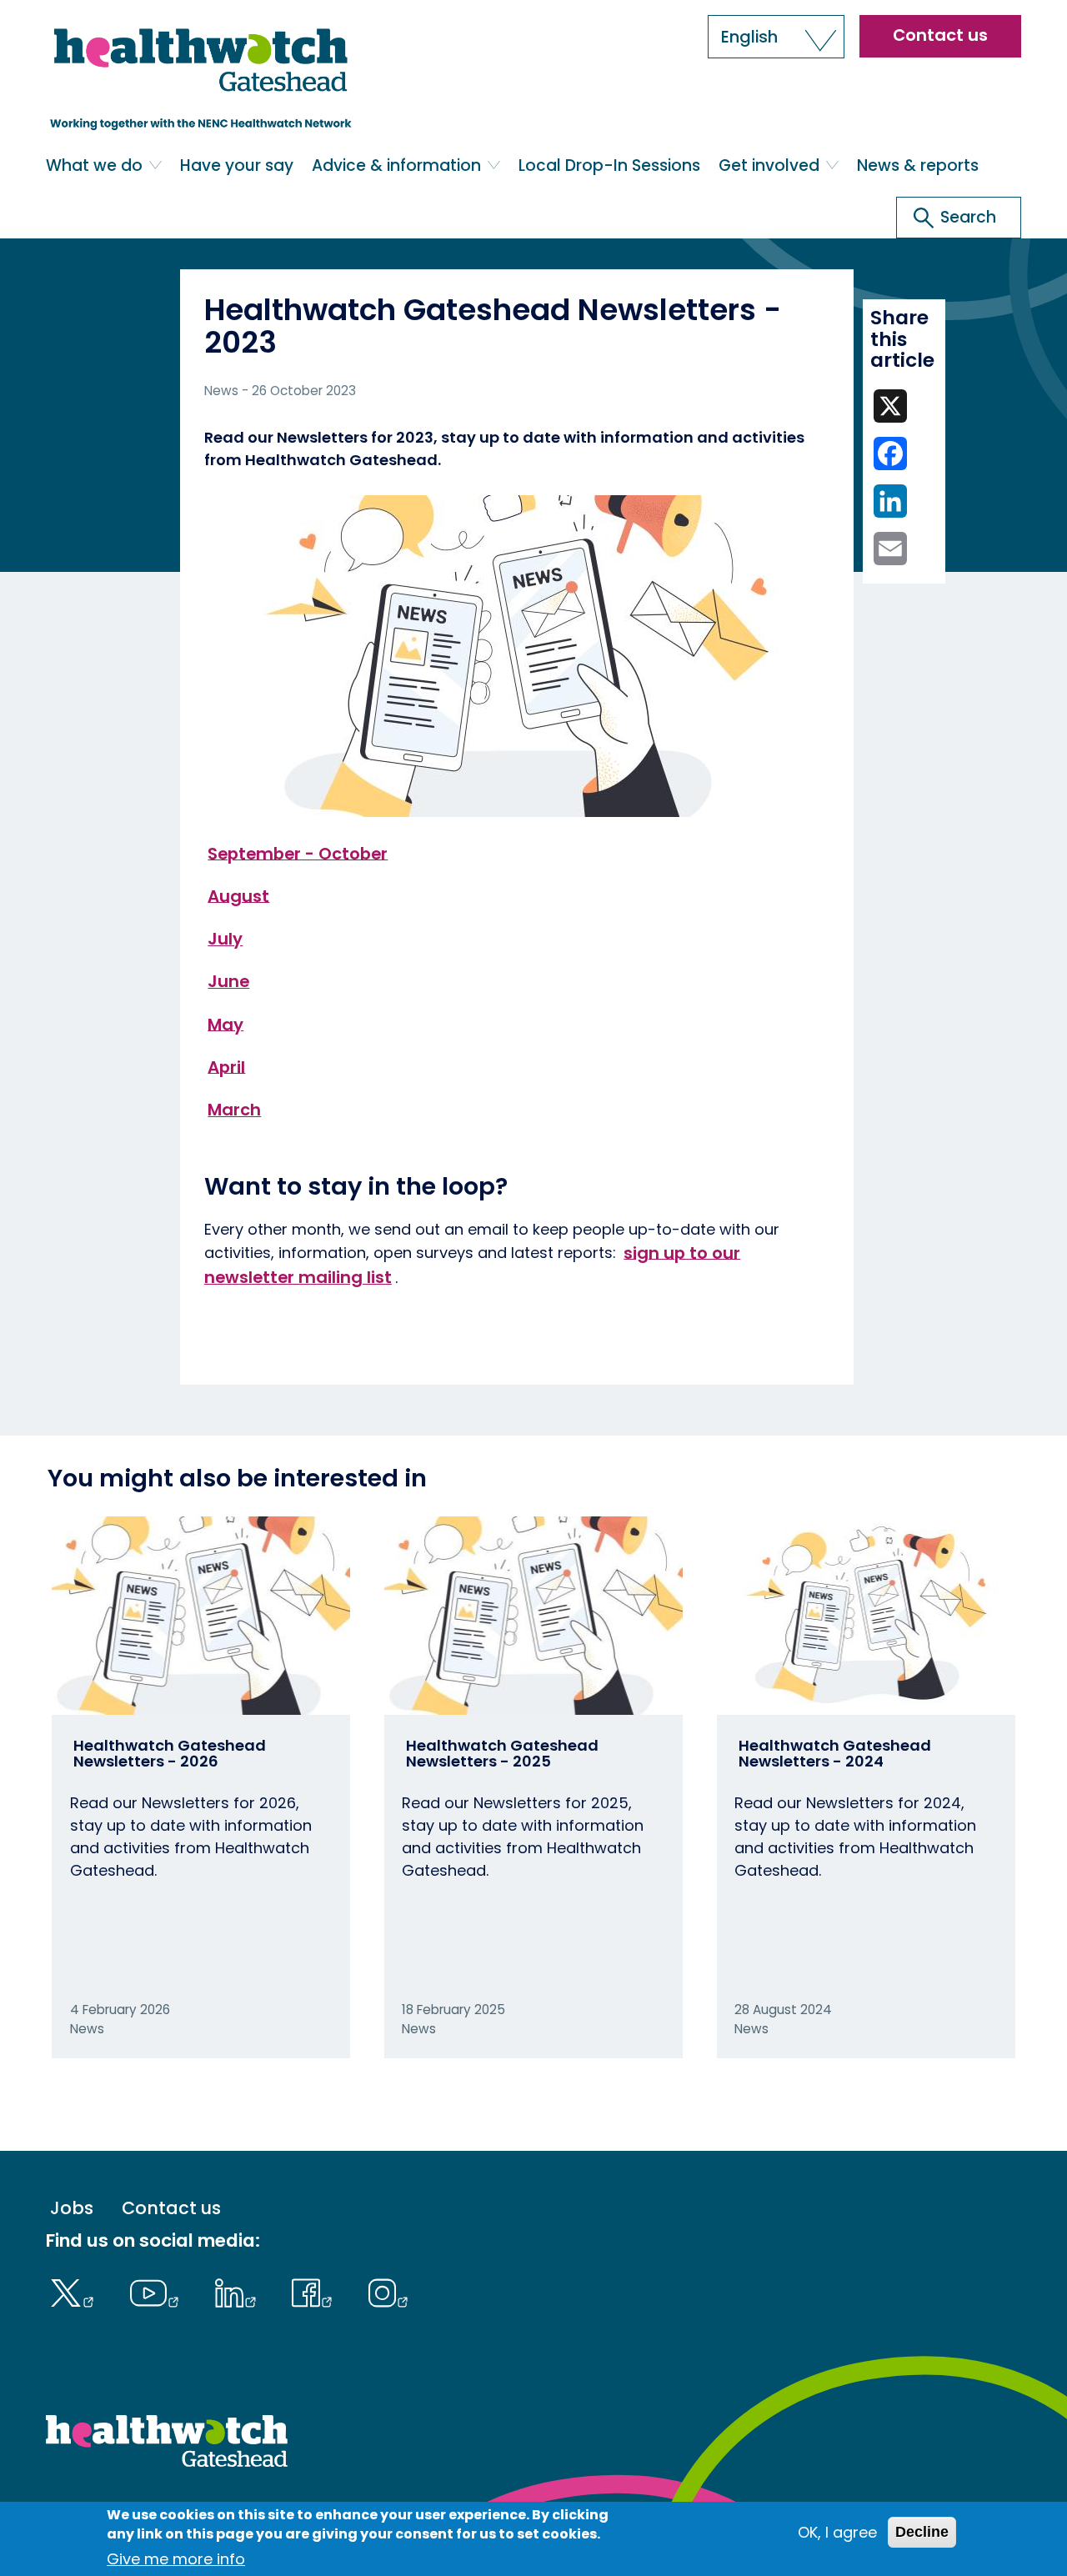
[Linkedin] (239, 2291)
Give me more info (176, 2559)
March (234, 1110)
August (238, 895)
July (225, 939)
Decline (922, 2532)
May (225, 1024)
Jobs (72, 2208)
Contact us (940, 35)
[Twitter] (75, 2291)
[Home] (202, 78)
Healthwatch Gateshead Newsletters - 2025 (502, 1754)
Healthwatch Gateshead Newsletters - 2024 (835, 1754)
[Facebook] (316, 2291)
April (226, 1066)
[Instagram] (388, 2291)
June (228, 981)
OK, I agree (837, 2532)
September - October (298, 853)
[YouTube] (158, 2291)
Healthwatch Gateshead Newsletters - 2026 (170, 1754)
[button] (776, 37)
